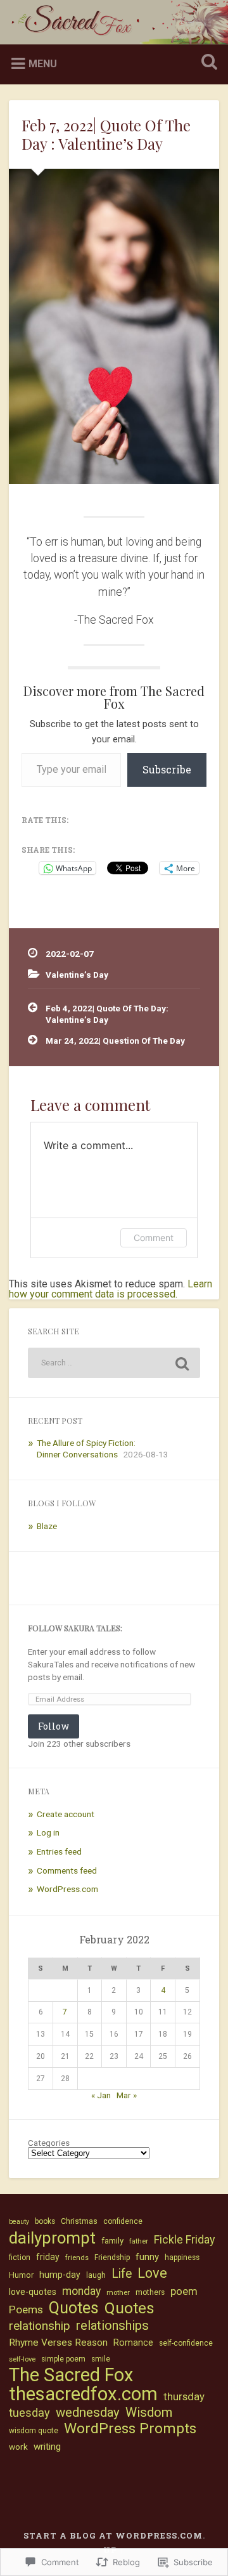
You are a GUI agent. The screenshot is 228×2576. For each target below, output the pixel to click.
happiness (182, 2257)
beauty (19, 2222)
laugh (96, 2275)
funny (147, 2257)
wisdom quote (34, 2431)
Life (122, 2274)
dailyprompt (52, 2238)
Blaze (47, 1526)
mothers (150, 2292)
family (112, 2241)
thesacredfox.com (83, 2394)
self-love (22, 2359)
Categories (49, 2143)
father (139, 2241)
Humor (21, 2275)
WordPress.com (67, 1889)
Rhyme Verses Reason (58, 2343)
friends (77, 2258)
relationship (40, 2326)
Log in (48, 1832)
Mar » (127, 2095)
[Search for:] (114, 1363)
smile (101, 2359)
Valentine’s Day (77, 975)
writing (47, 2447)
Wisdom (149, 2412)
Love (152, 2273)
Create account (66, 1814)
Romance (133, 2343)
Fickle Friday (184, 2240)
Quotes (74, 2308)
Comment (154, 1238)
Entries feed (59, 1851)
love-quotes (33, 2292)
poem (184, 2291)
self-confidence (186, 2343)
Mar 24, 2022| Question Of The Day (115, 1041)
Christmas (79, 2221)
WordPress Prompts (130, 2429)
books (45, 2221)
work (18, 2447)
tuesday (29, 2413)
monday (81, 2291)
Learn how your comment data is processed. (111, 1289)
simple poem (63, 2359)
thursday (184, 2396)
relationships (112, 2325)
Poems (26, 2310)
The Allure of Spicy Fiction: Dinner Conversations (86, 1449)
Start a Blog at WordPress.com (113, 2535)
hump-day (60, 2275)
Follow (54, 1726)
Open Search (206, 63)
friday (48, 2257)
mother (118, 2293)
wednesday (88, 2412)
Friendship (112, 2257)
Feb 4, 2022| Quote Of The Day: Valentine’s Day (107, 1014)
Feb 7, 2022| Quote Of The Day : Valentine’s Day (106, 134)
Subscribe (167, 769)
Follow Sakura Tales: (75, 1628)
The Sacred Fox (71, 2375)
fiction (20, 2257)
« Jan (101, 2095)
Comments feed (67, 1870)
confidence (123, 2221)
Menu (43, 64)
